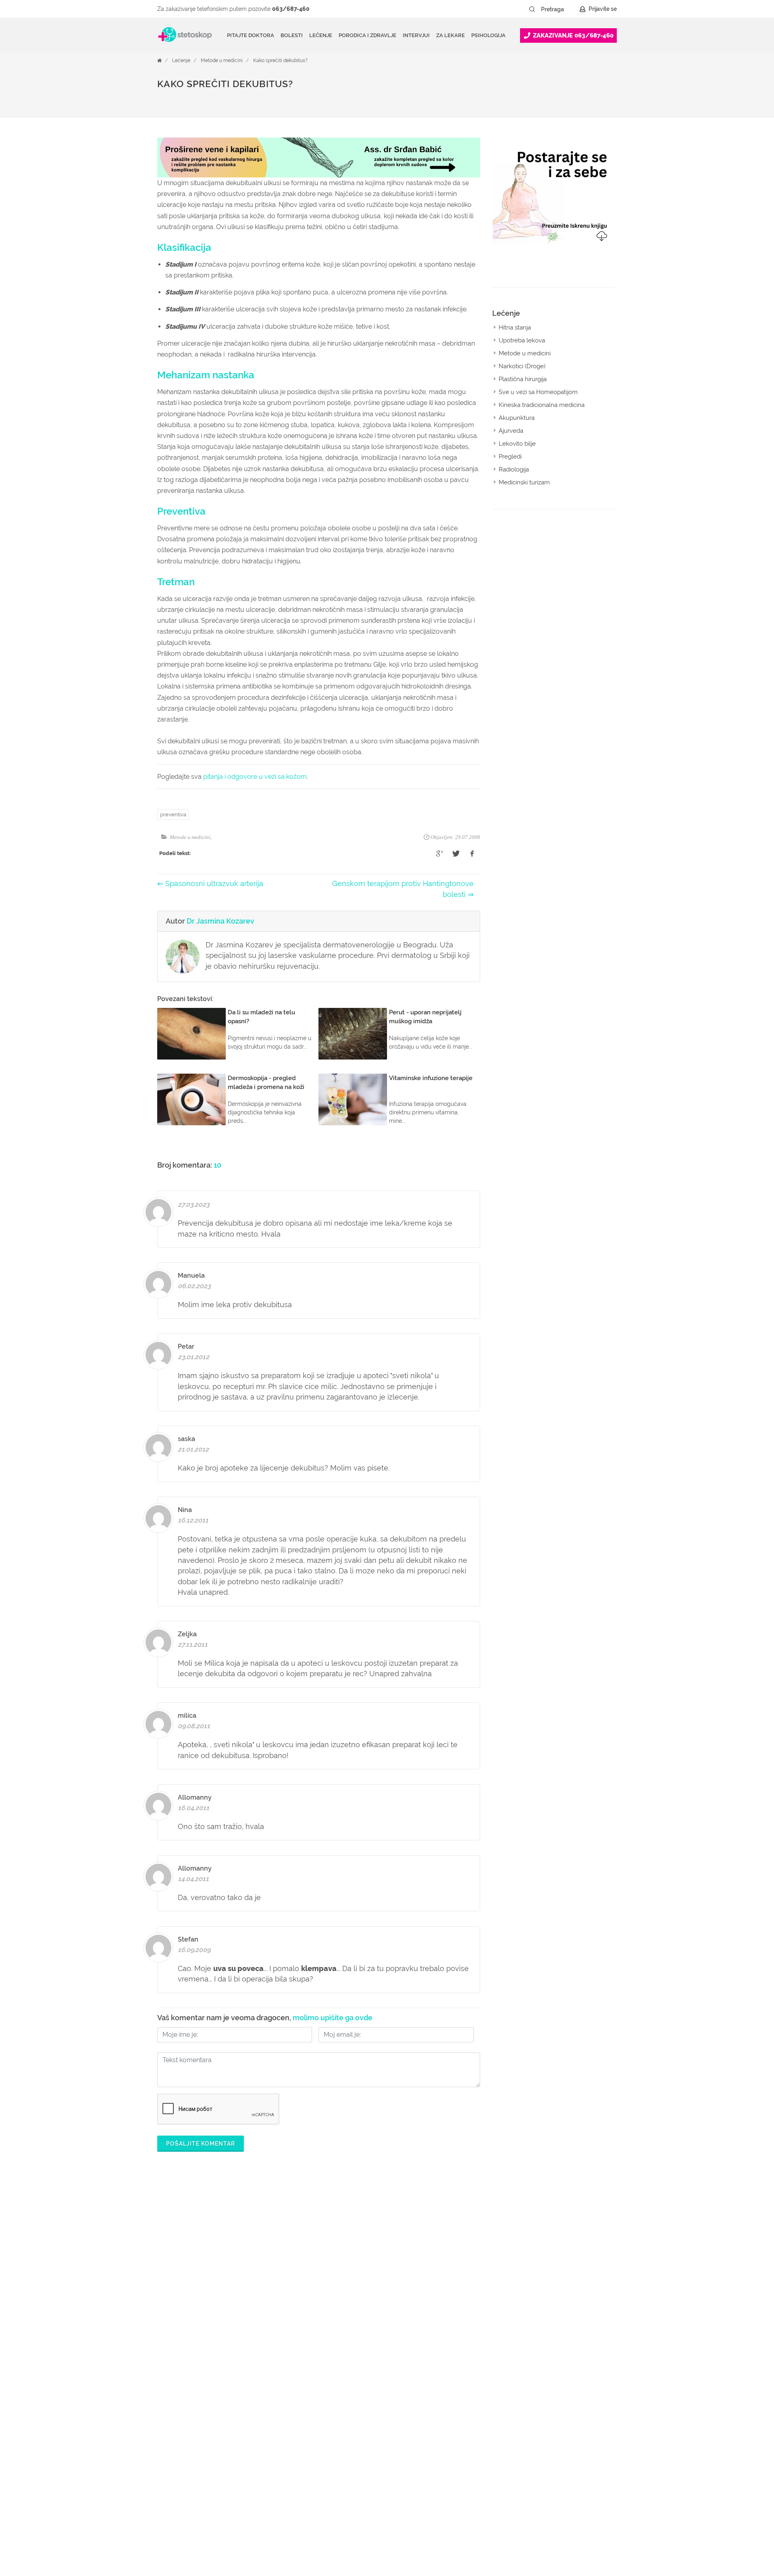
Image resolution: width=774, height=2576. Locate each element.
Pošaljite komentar (201, 2144)
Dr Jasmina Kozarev (221, 921)
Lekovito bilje (517, 444)
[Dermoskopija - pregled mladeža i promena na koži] (191, 1099)
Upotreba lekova (522, 340)
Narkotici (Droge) (522, 366)
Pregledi (510, 457)
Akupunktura (517, 418)
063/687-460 (291, 9)
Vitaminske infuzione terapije (431, 1078)
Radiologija (514, 469)
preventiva (173, 815)
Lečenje (181, 60)
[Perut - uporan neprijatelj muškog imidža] (353, 1034)
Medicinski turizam (524, 482)
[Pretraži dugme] (532, 9)
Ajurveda (511, 431)
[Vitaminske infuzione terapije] (353, 1099)
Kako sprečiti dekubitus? (280, 60)
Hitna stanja (515, 327)
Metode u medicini (222, 60)
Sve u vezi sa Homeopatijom (538, 392)
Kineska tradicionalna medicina (542, 405)
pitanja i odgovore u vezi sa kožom (255, 777)
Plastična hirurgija (523, 379)
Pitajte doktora (251, 35)
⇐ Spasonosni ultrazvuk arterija (210, 883)
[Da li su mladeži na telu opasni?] (191, 1034)
